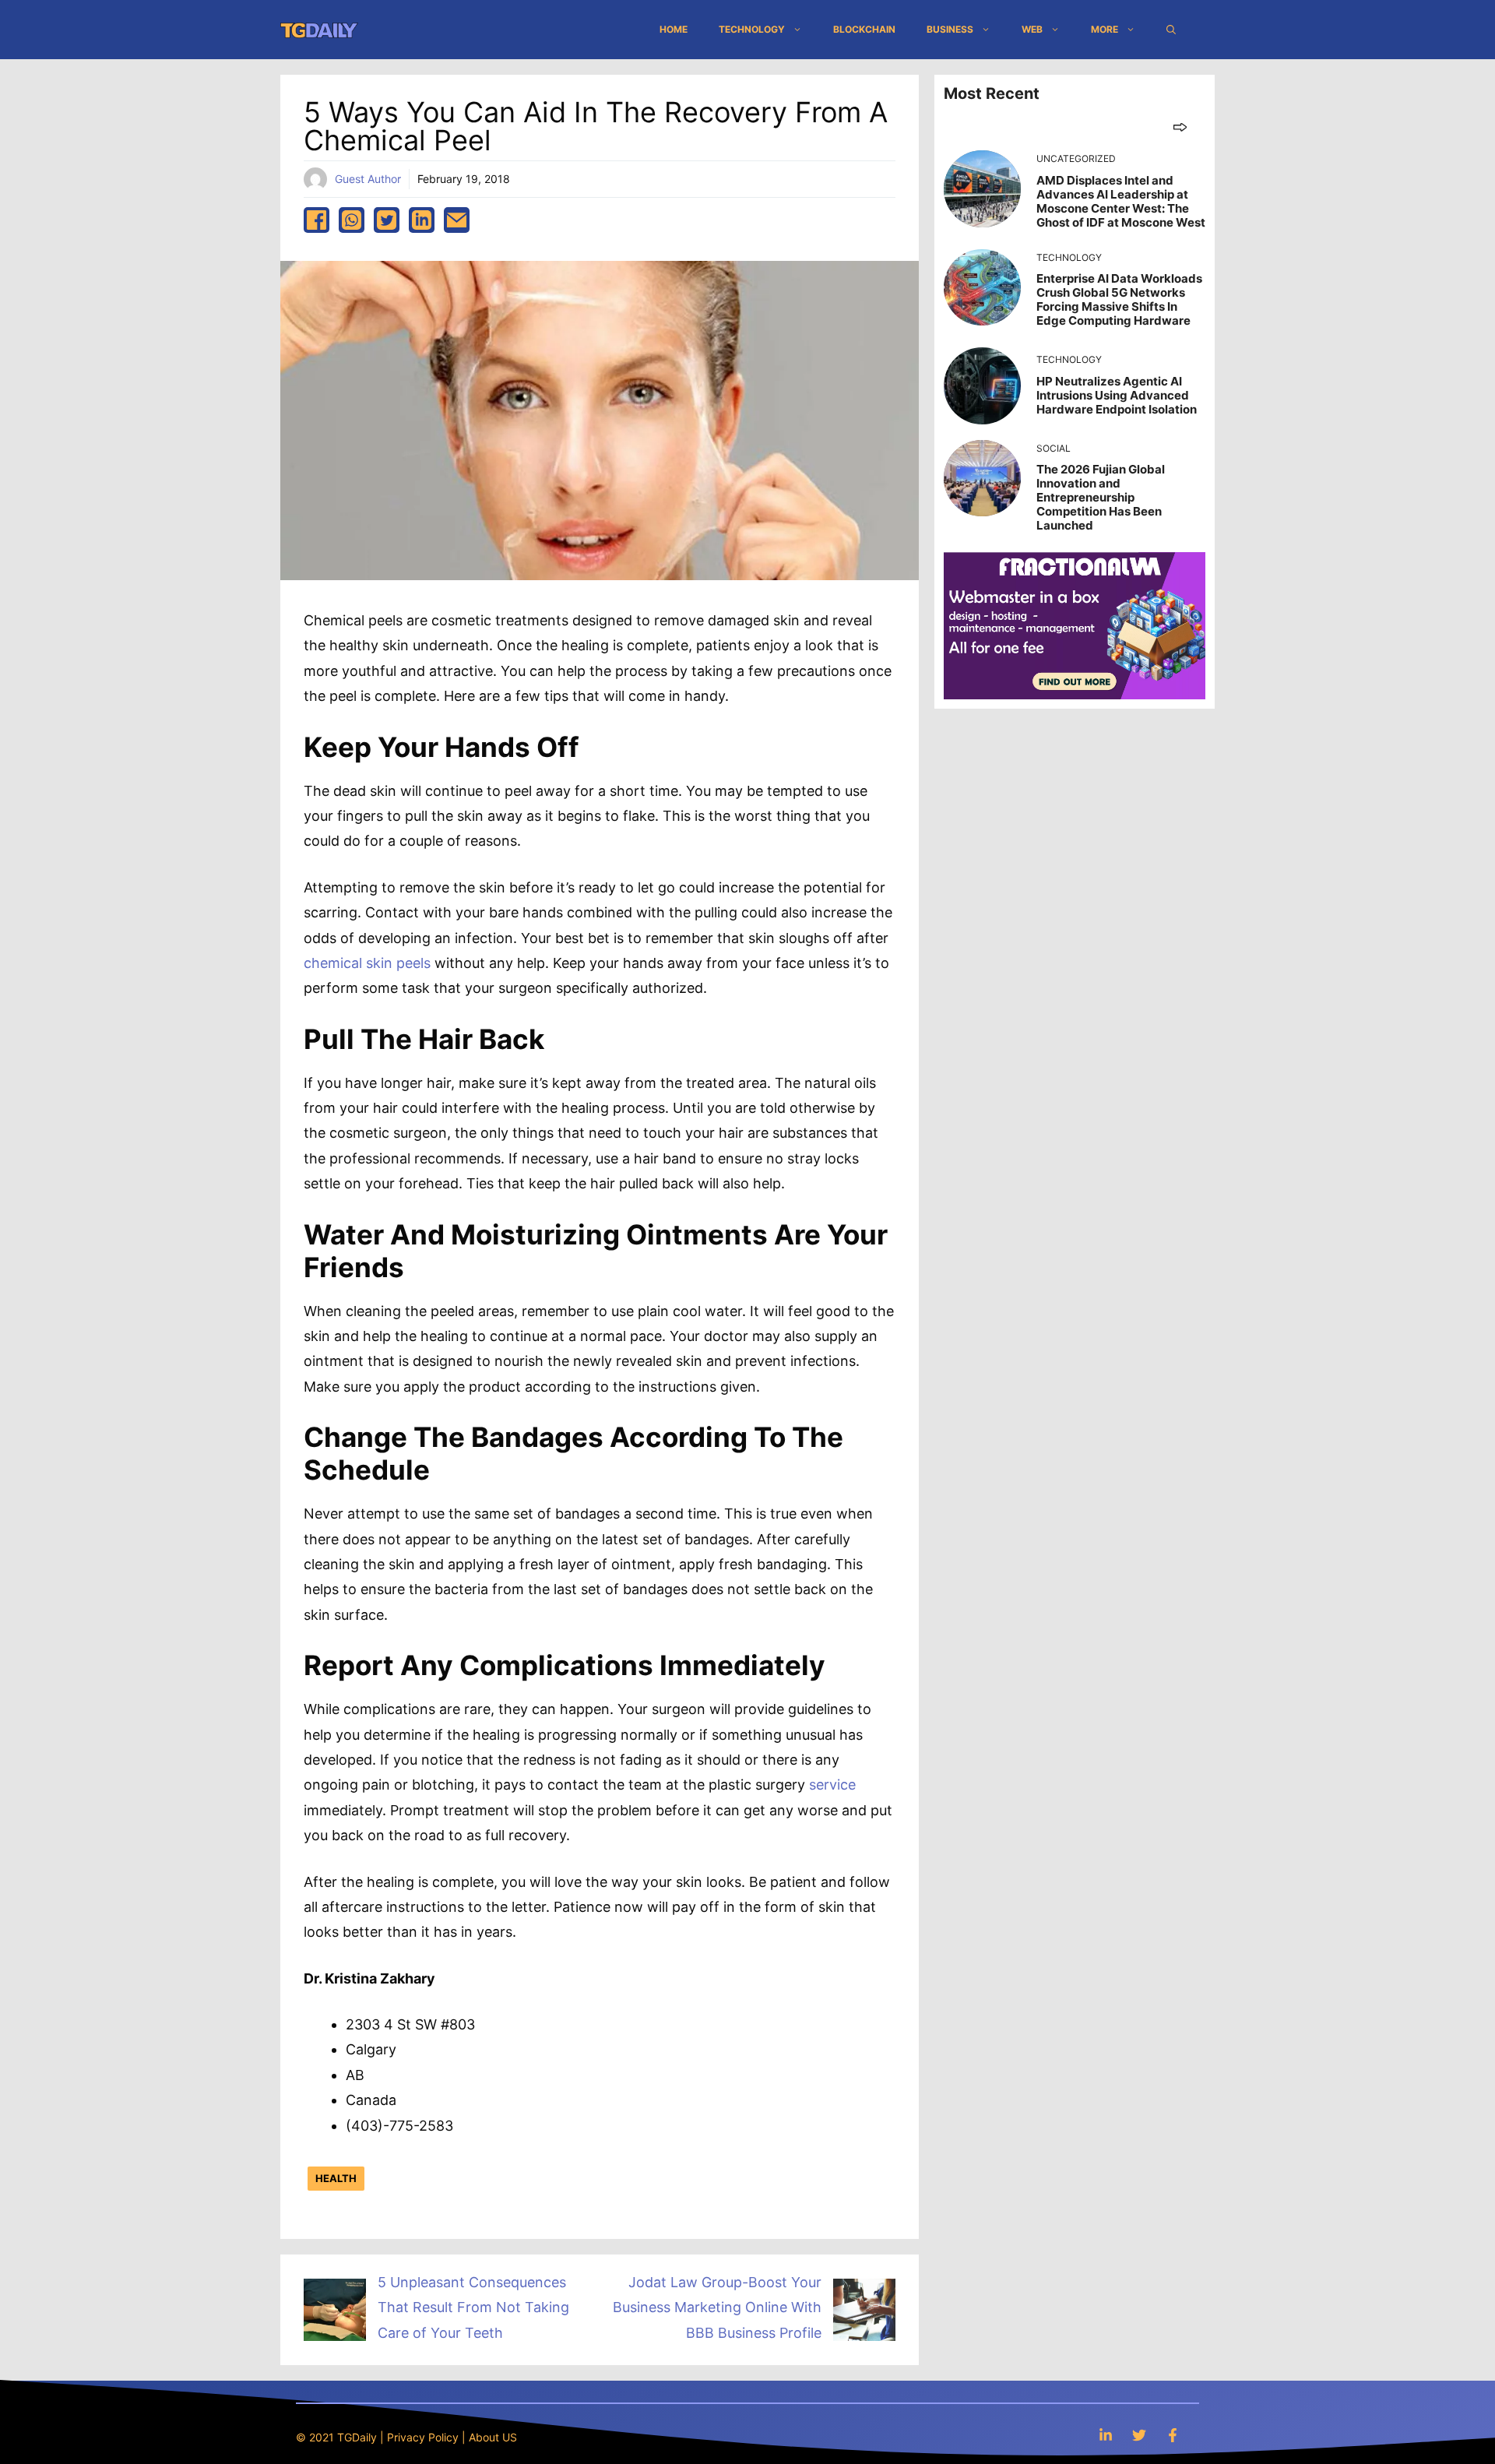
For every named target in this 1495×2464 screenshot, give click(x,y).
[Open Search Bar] (1171, 30)
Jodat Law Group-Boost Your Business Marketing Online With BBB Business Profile (717, 2307)
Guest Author (368, 179)
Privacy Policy (423, 2437)
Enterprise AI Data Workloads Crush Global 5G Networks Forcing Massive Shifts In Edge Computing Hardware (1119, 299)
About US (493, 2437)
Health (336, 2178)
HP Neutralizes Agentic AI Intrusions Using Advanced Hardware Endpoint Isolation (1117, 395)
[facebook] (317, 220)
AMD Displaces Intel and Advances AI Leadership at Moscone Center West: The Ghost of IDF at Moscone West (1121, 201)
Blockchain (864, 29)
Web (1032, 29)
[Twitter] (1139, 2435)
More (1105, 29)
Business (950, 29)
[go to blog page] (1180, 127)
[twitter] (387, 220)
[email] (457, 220)
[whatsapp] (352, 220)
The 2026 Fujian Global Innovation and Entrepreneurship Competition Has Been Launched (1101, 497)
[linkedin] (422, 220)
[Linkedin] (1106, 2435)
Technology (752, 29)
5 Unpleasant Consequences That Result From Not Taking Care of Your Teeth (473, 2307)
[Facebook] (1173, 2435)
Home (674, 29)
